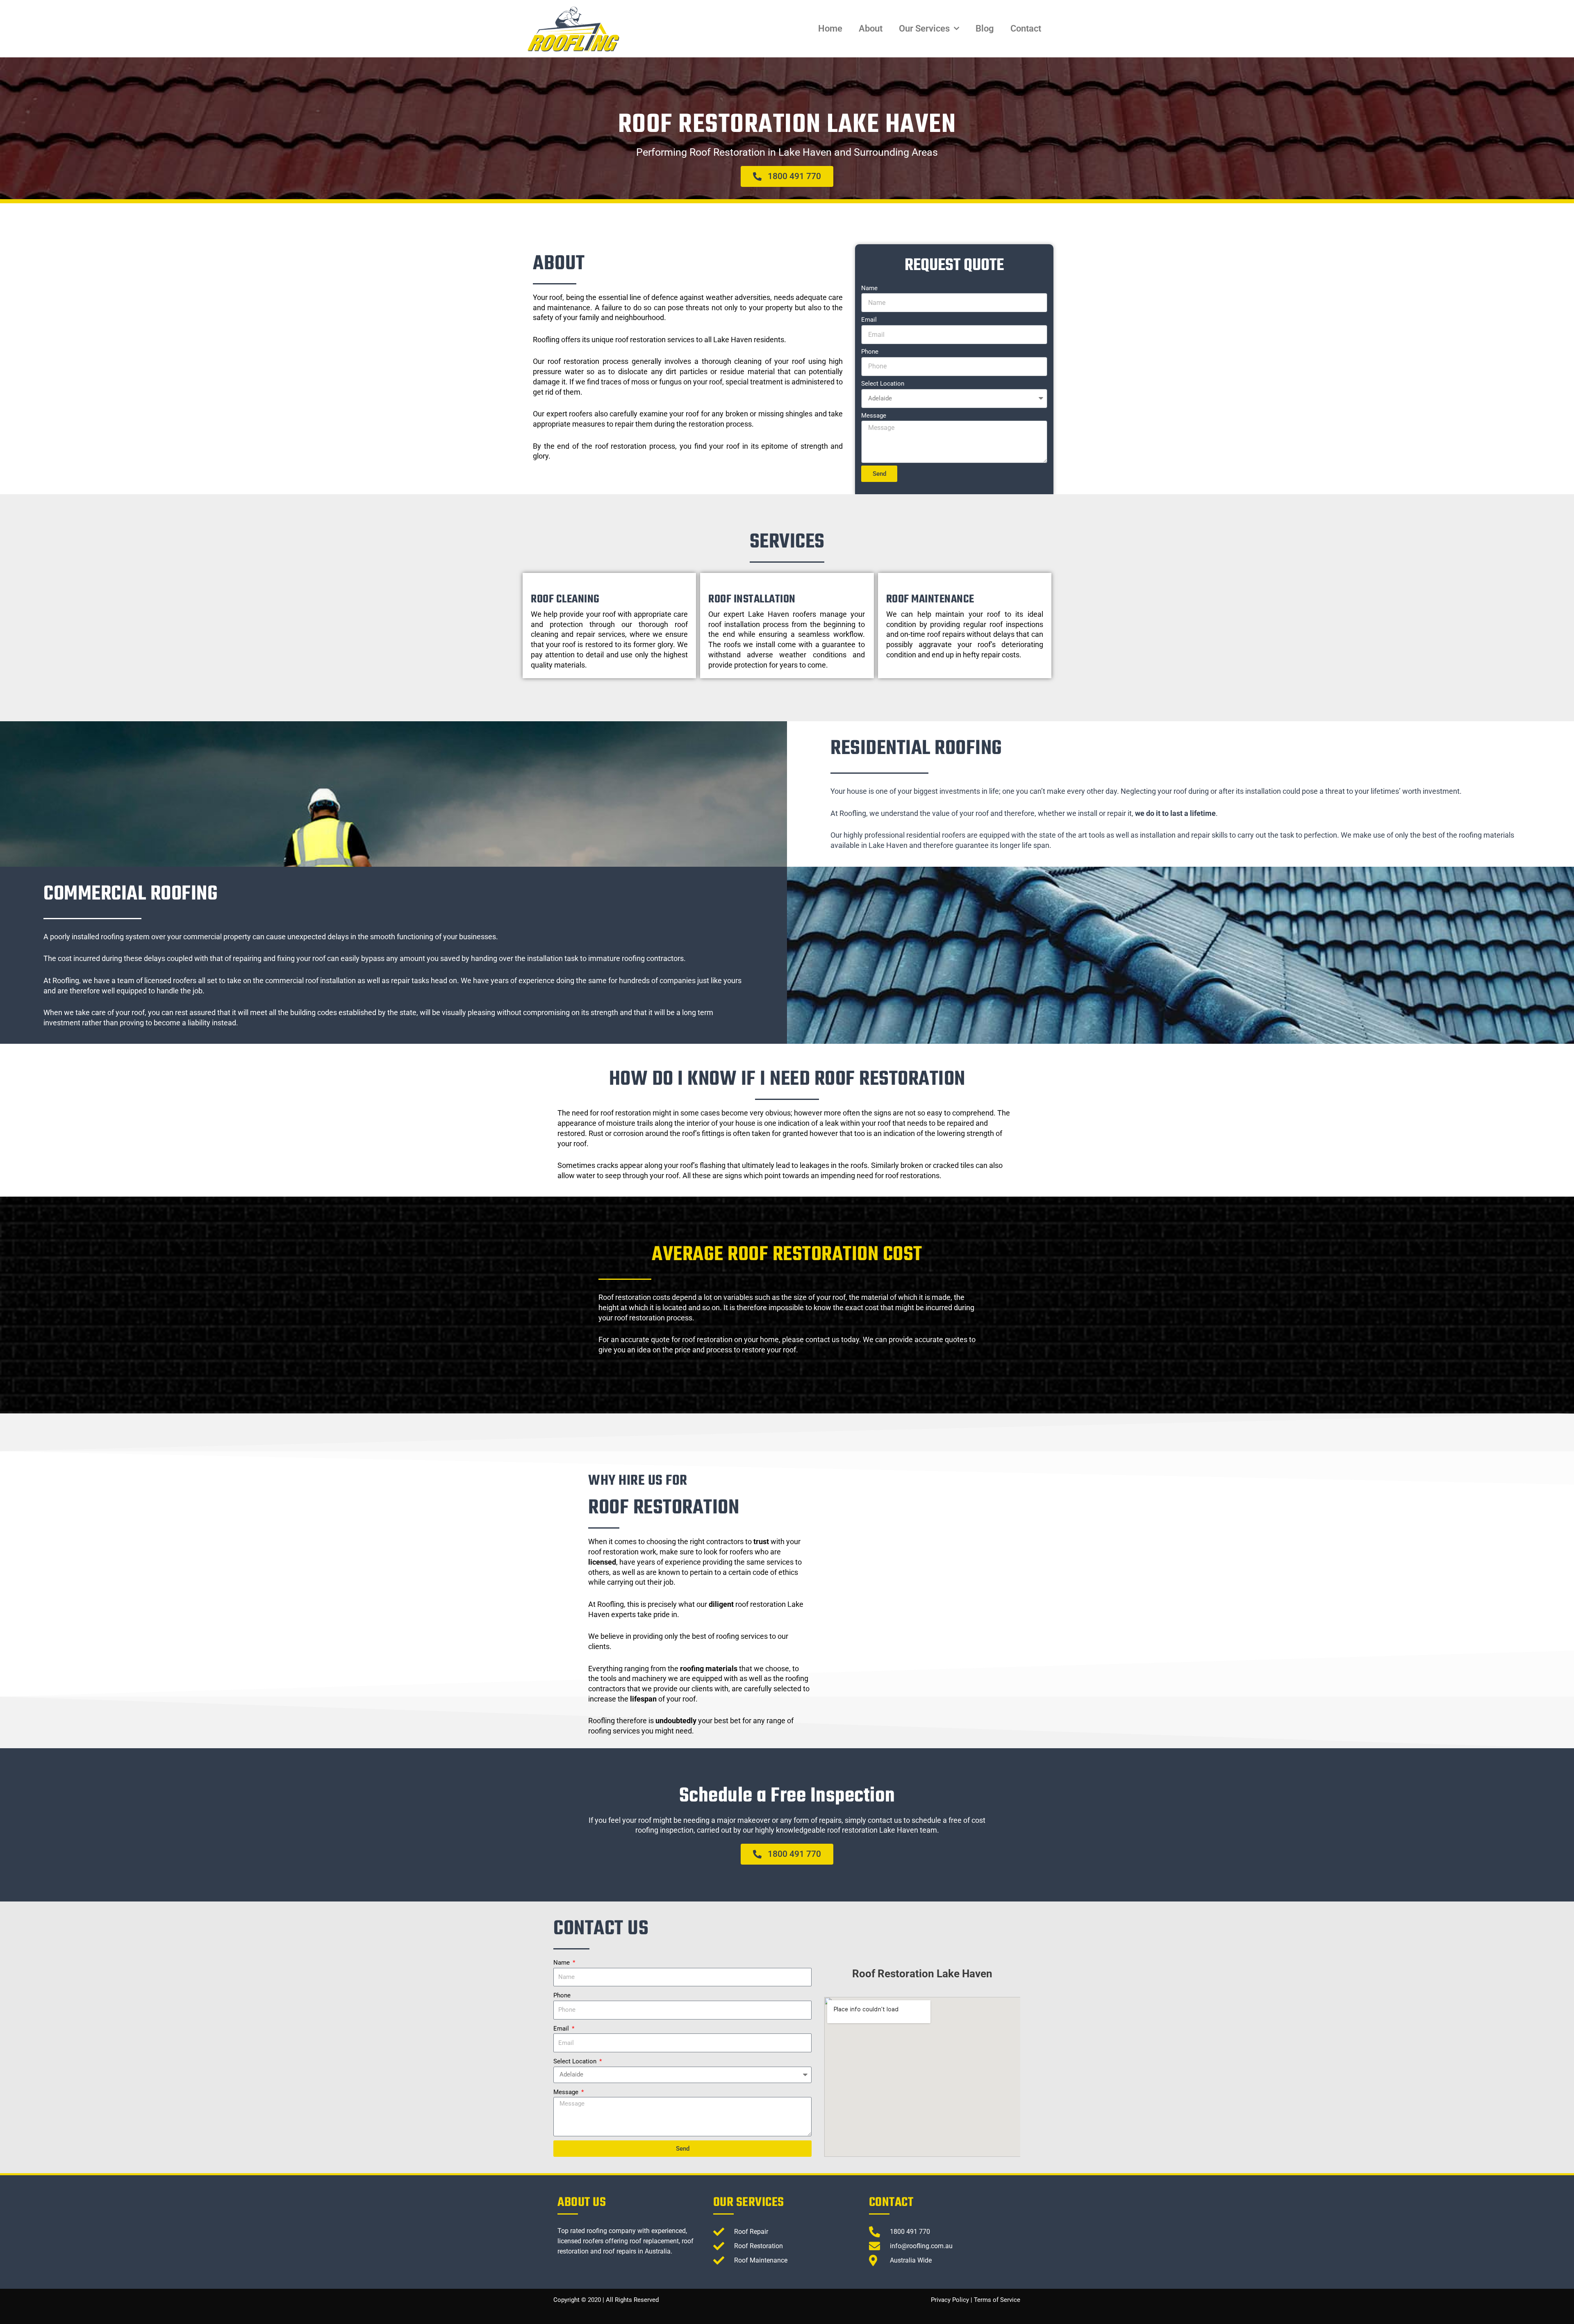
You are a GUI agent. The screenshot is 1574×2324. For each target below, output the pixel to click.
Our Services (924, 28)
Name (869, 288)
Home (830, 28)
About (871, 28)
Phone (870, 352)
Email (869, 320)
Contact (1026, 28)
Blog (985, 28)
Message (874, 416)
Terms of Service (997, 2300)
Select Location (883, 384)
